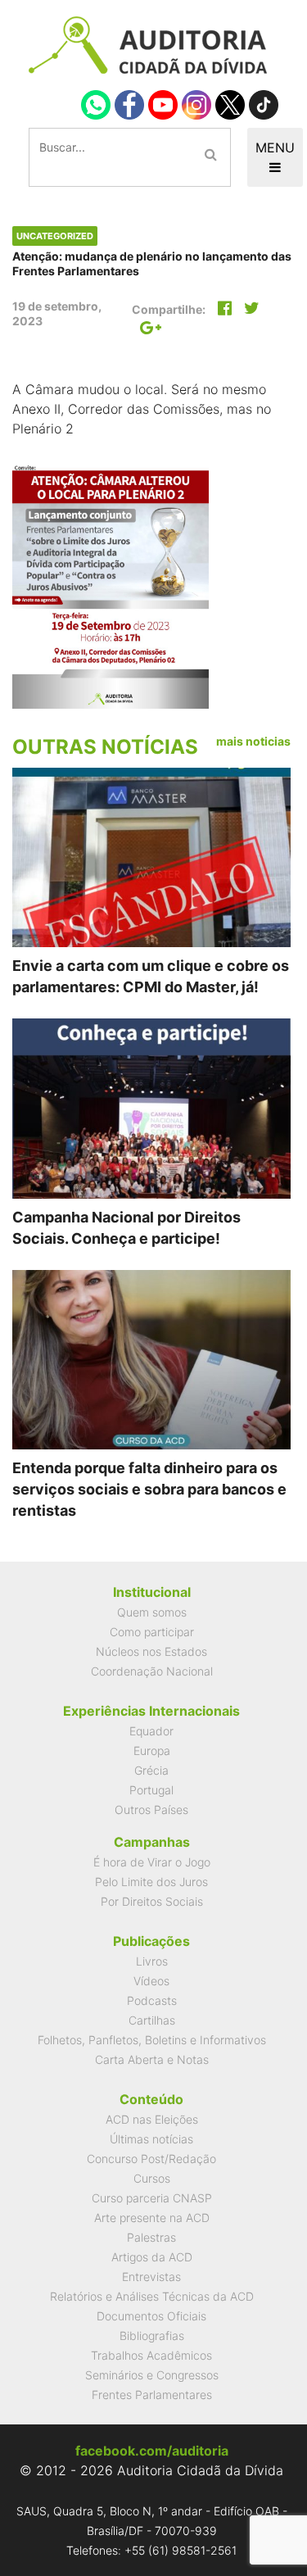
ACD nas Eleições (152, 2119)
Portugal (151, 1790)
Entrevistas (151, 2277)
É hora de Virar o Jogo (152, 1862)
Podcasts (152, 2000)
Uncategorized (55, 236)
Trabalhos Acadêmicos (151, 2355)
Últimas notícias (151, 2139)
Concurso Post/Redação (151, 2159)
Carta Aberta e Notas (152, 2059)
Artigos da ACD (152, 2257)
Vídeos (151, 1981)
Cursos (152, 2178)
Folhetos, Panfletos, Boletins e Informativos (152, 2040)
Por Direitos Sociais (152, 1901)
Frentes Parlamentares (152, 2395)
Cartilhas (152, 2020)
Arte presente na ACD (152, 2218)
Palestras (151, 2237)
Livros (152, 1961)
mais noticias (253, 741)
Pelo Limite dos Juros (151, 1882)
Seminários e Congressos (152, 2375)
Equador (151, 1731)
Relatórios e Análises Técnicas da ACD (152, 2296)
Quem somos (152, 1612)
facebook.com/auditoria (152, 2451)
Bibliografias (152, 2336)
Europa (152, 1751)
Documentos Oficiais (151, 2316)
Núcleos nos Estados (151, 1651)
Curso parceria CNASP (152, 2198)
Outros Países (151, 1810)
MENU (275, 147)
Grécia (151, 1770)
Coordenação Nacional (152, 1671)
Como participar (152, 1632)
